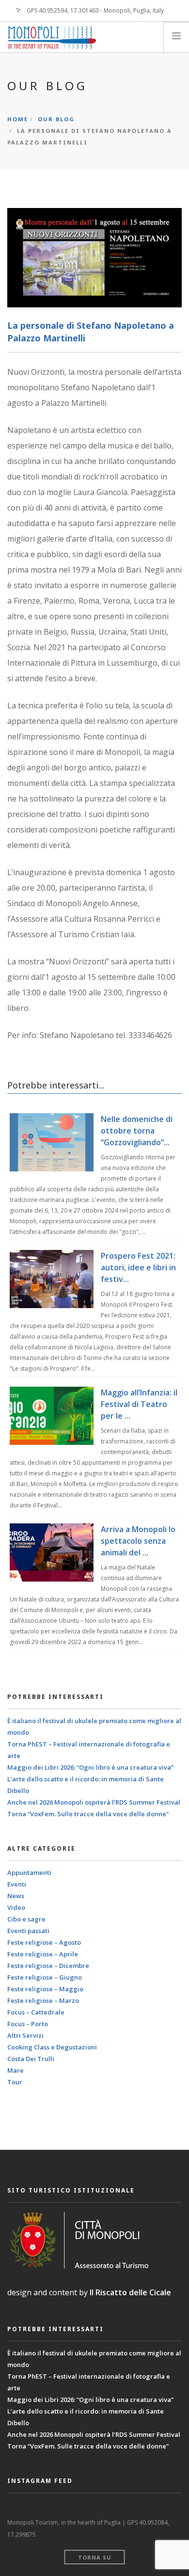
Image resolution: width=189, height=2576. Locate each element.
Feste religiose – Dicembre (48, 1966)
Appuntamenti (29, 1872)
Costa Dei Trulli (31, 2059)
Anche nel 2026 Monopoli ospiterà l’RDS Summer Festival (94, 1802)
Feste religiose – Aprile (43, 1954)
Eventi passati (28, 1931)
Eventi (17, 1884)
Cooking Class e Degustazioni (52, 2047)
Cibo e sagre (26, 1919)
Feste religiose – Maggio (45, 1989)
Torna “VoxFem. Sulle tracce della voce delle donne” (88, 1814)
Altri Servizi (25, 2035)
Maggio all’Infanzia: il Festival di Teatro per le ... (139, 1404)
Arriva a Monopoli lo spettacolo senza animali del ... (138, 1541)
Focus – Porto (28, 2024)
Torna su (95, 2557)
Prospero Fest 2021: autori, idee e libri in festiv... (138, 1267)
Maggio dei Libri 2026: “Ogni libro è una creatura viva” (90, 1767)
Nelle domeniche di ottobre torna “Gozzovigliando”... (137, 1131)
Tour (15, 2082)
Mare (16, 2070)
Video (16, 1907)
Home (18, 119)
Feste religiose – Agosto (44, 1942)
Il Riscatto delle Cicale (130, 2292)
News (16, 1896)
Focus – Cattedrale (36, 2012)
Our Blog (56, 119)
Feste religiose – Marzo (43, 2000)
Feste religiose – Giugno (45, 1977)
